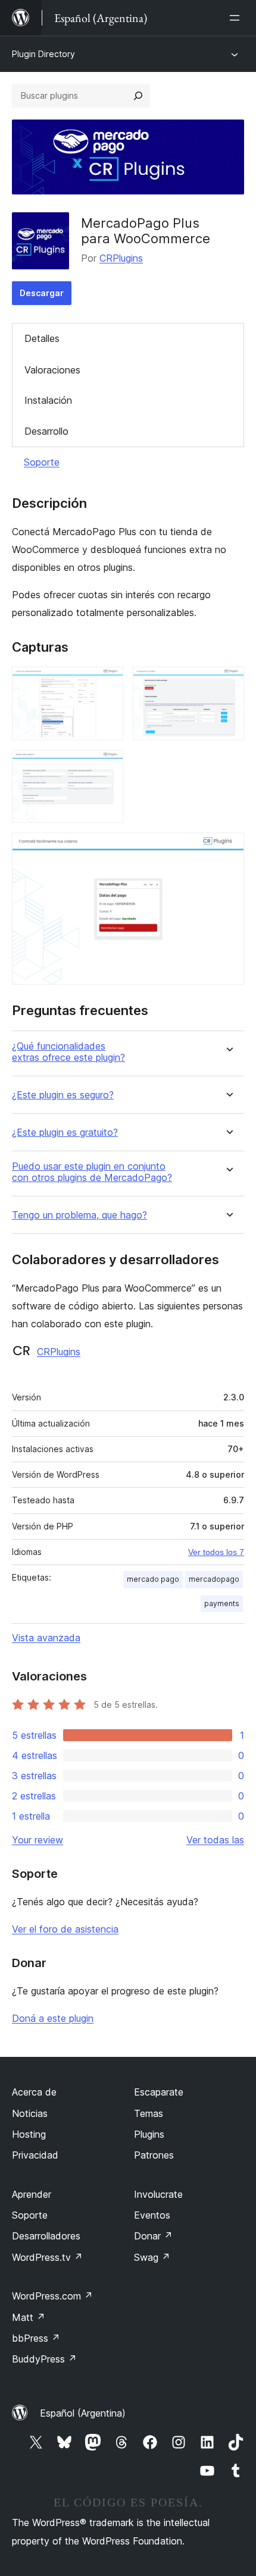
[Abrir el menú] (237, 18)
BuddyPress (44, 2359)
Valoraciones (52, 370)
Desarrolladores (46, 2236)
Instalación (48, 400)
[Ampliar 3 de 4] (107, 766)
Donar (153, 2236)
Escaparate (159, 2092)
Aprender (32, 2194)
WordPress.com (52, 2296)
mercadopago (214, 1579)
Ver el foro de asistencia (65, 1929)
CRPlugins (121, 258)
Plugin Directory (43, 54)
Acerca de (34, 2092)
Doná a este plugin (53, 2018)
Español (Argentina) (83, 2413)
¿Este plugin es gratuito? (65, 1133)
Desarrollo (46, 431)
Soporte (42, 462)
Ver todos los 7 (216, 1552)
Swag (152, 2257)
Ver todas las (215, 1840)
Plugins (149, 2134)
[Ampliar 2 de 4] (228, 683)
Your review (38, 1840)
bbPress (36, 2338)
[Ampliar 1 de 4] (107, 683)
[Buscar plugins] (138, 96)
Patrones (154, 2155)
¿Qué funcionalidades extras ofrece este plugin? (68, 1052)
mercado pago (153, 1579)
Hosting (29, 2134)
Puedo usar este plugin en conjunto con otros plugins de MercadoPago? (92, 1172)
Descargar (42, 293)
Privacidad (35, 2155)
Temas (149, 2113)
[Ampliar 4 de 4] (228, 849)
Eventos (152, 2215)
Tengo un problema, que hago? (79, 1215)
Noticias (30, 2113)
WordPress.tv (47, 2257)
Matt (29, 2317)
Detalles (42, 338)
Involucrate (158, 2194)
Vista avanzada (46, 1638)
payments (222, 1603)
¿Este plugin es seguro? (63, 1095)
